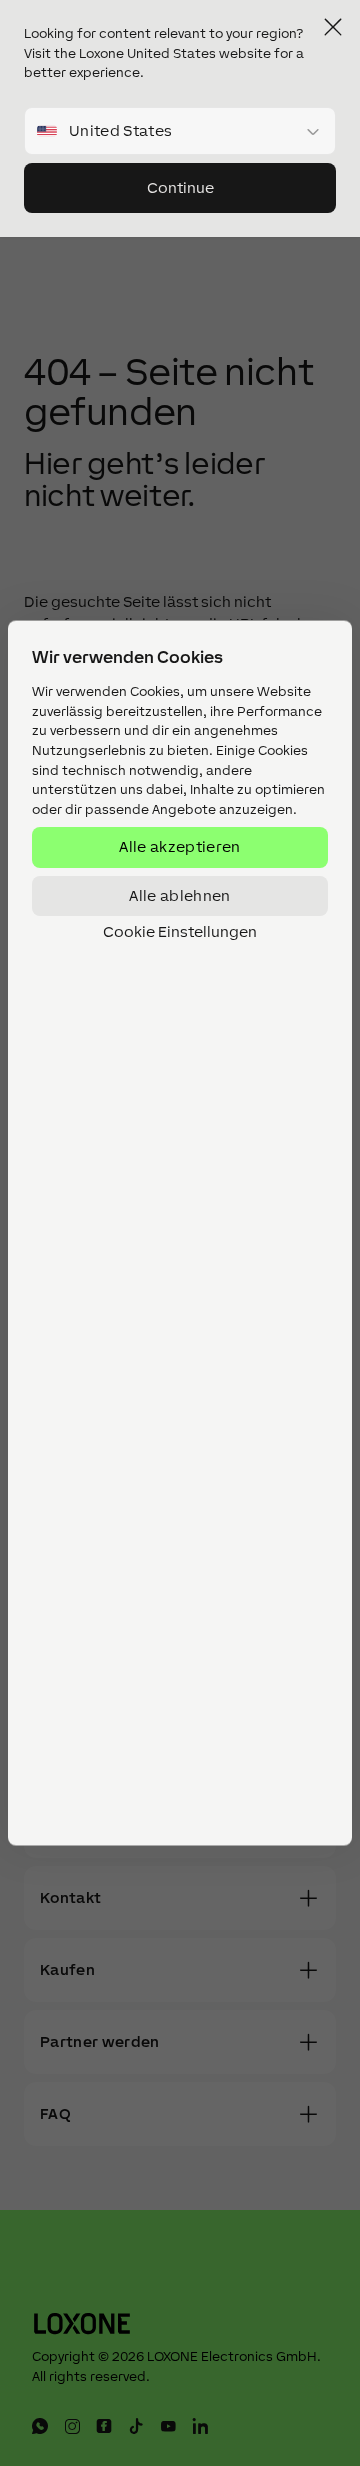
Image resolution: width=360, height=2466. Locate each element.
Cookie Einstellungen (180, 932)
